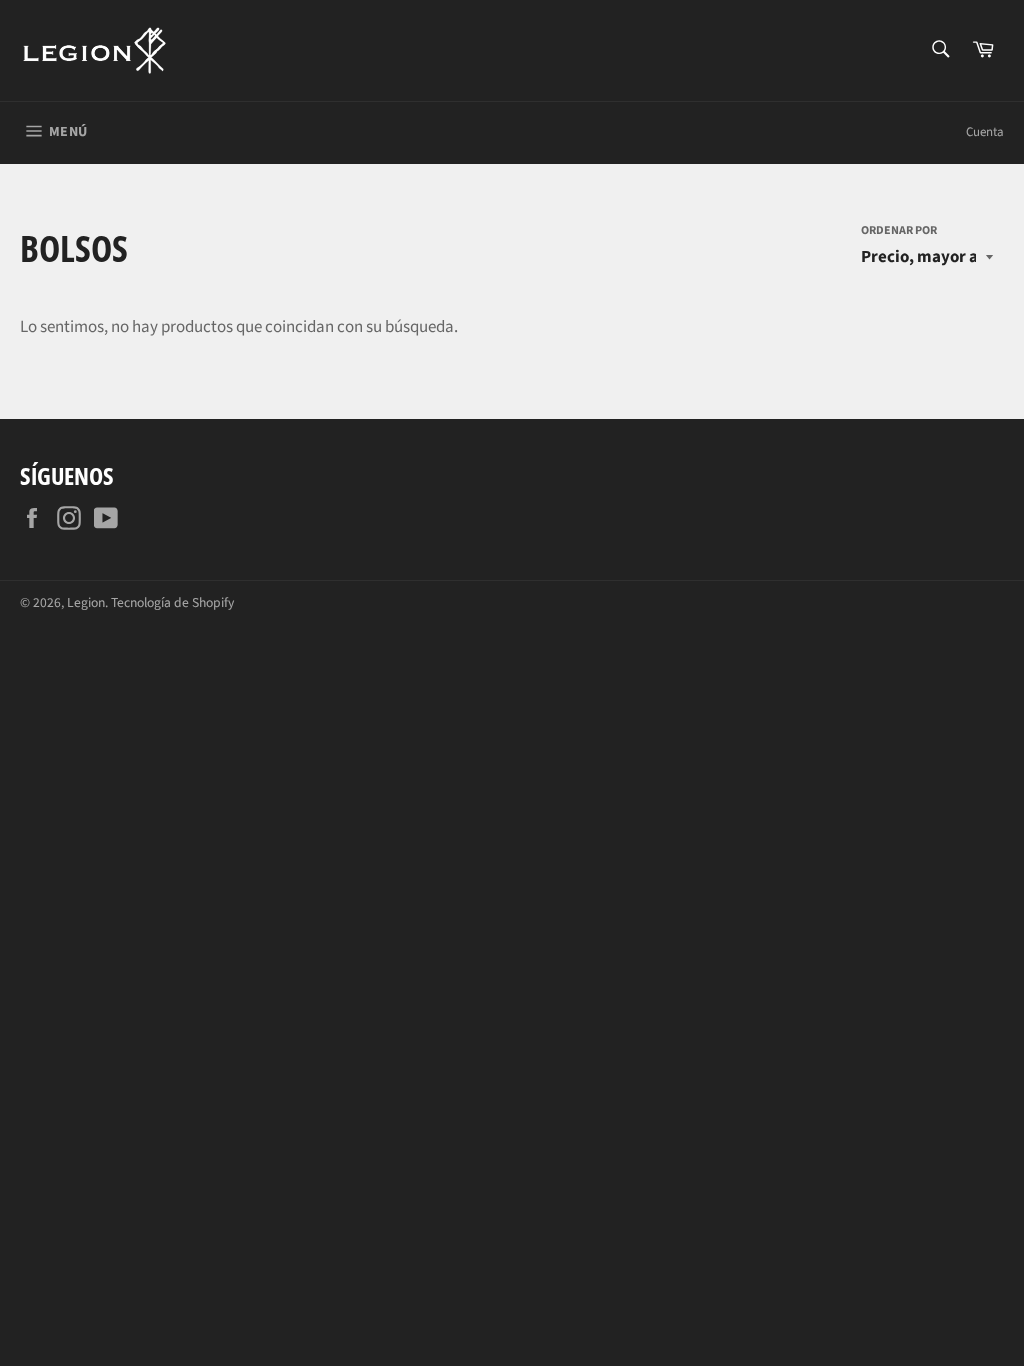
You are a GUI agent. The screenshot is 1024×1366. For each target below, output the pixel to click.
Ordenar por (899, 231)
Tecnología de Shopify (172, 602)
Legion (86, 602)
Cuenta (985, 132)
